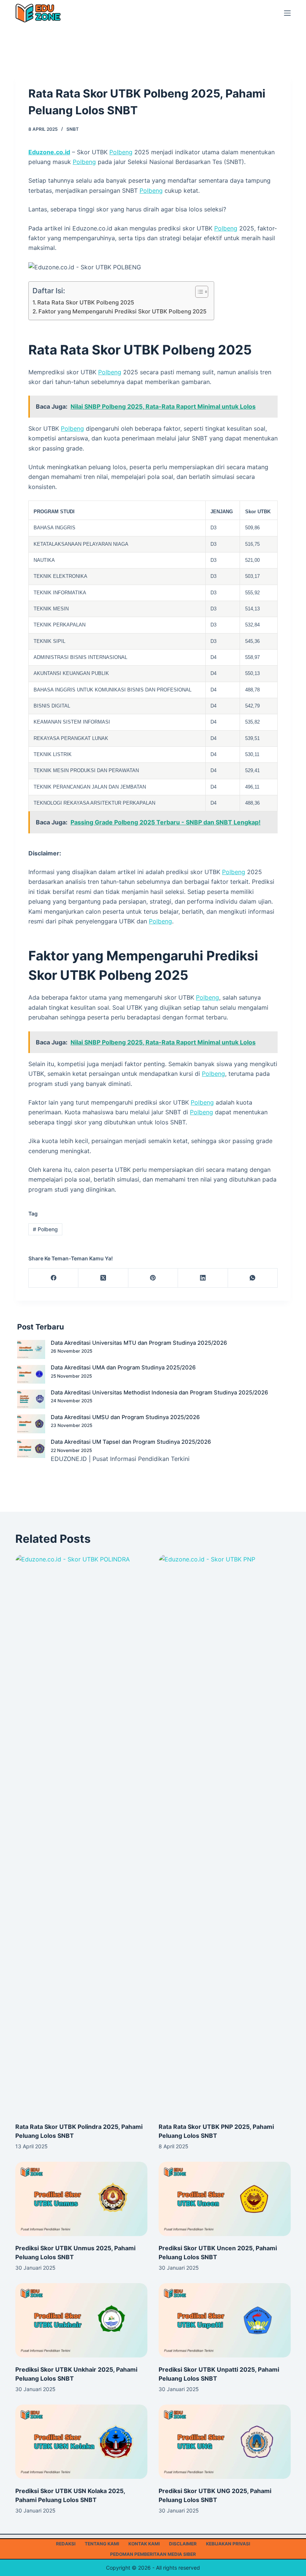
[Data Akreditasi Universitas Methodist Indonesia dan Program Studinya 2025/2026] (31, 1399)
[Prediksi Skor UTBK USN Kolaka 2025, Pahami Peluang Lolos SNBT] (81, 2442)
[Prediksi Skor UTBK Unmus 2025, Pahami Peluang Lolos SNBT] (81, 2199)
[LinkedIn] (203, 1278)
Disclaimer (183, 2544)
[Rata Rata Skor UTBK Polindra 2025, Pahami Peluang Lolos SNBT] (81, 1835)
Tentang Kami (102, 2544)
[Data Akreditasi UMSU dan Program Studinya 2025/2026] (31, 1424)
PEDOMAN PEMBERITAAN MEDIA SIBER (153, 2554)
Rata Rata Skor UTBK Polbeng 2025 (86, 302)
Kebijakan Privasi (228, 2544)
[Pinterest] (153, 1278)
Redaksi (66, 2544)
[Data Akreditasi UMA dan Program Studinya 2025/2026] (31, 1374)
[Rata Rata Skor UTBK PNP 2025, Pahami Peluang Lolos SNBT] (225, 1835)
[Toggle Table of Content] (198, 292)
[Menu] (287, 13)
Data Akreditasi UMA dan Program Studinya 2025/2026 (123, 1368)
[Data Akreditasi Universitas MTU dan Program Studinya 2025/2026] (31, 1349)
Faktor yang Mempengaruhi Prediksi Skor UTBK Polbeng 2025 (122, 311)
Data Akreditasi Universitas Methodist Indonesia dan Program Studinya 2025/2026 (159, 1393)
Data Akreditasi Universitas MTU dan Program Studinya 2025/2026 (139, 1343)
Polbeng (121, 152)
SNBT (73, 129)
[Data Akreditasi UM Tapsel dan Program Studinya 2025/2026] (31, 1449)
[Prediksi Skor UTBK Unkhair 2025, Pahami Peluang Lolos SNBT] (81, 2320)
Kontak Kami (144, 2544)
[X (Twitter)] (103, 1278)
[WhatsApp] (253, 1278)
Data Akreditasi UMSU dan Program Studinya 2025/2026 (125, 1417)
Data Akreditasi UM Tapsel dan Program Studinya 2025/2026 (131, 1442)
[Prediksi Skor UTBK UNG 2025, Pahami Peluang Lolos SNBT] (225, 2442)
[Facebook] (54, 1278)
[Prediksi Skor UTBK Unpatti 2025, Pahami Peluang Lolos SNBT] (225, 2320)
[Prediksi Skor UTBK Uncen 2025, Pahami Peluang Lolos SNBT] (225, 2199)
